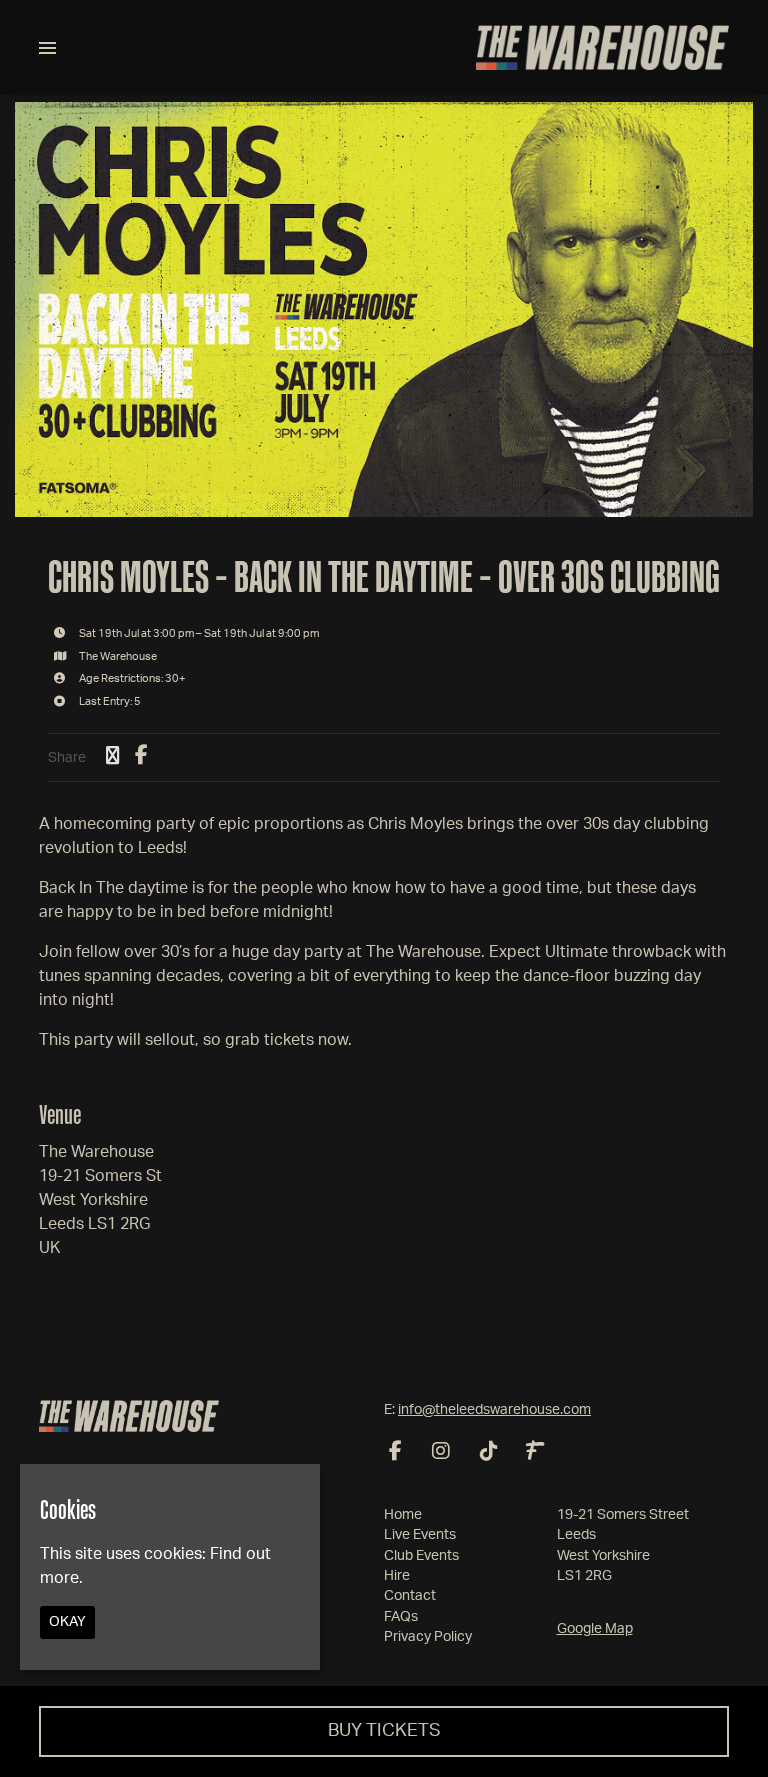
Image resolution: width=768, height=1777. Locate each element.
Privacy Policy (428, 1637)
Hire (397, 1576)
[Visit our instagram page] (441, 1453)
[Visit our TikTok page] (489, 1453)
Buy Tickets (384, 1731)
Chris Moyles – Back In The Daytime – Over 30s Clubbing (384, 576)
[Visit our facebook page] (141, 757)
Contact (410, 1596)
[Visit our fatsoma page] (535, 1453)
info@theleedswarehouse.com (494, 1410)
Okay (67, 1622)
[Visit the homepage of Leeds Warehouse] (602, 47)
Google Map (595, 1629)
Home (403, 1515)
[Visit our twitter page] (113, 757)
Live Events (420, 1535)
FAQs (401, 1617)
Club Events (421, 1556)
